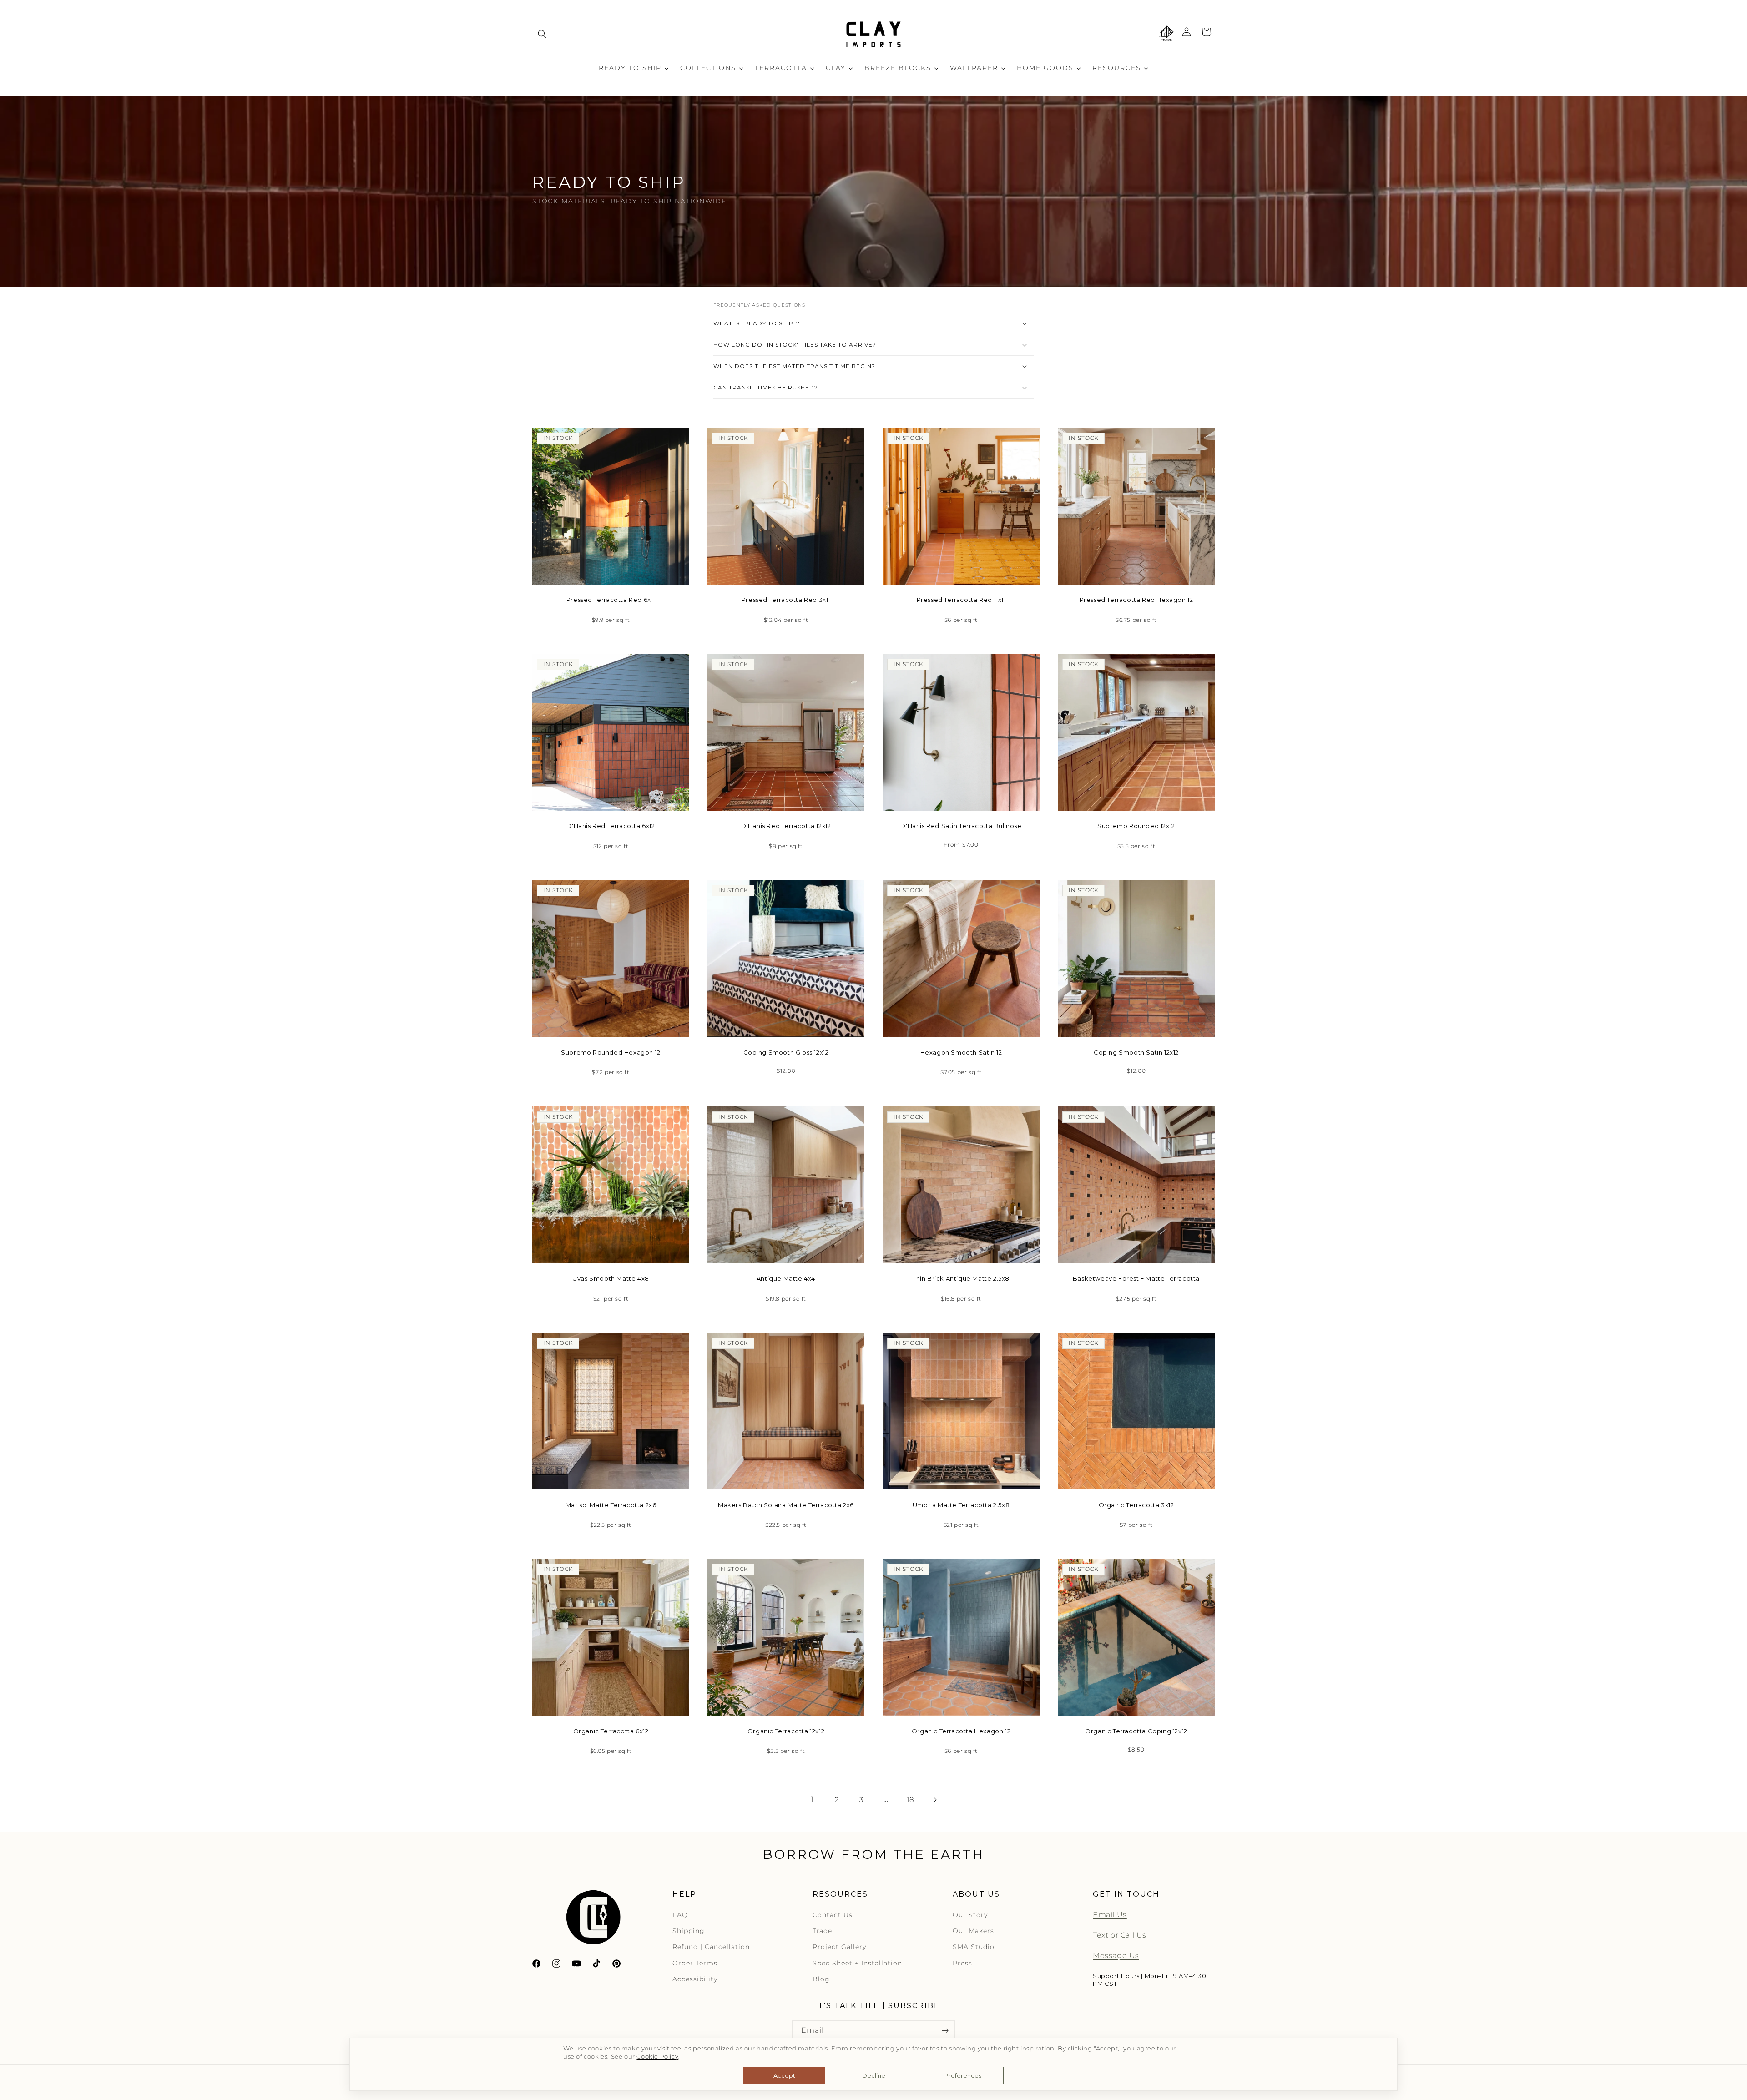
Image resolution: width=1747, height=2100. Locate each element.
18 (910, 1800)
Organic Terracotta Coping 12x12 (1136, 1731)
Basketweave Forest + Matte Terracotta (1136, 1278)
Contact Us (833, 1915)
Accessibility (695, 1979)
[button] (542, 34)
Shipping (689, 1931)
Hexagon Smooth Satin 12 (961, 1052)
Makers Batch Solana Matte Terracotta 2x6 (786, 1505)
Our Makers (973, 1931)
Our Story (970, 1915)
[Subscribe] (945, 2031)
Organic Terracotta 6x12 (611, 1731)
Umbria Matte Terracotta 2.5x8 (961, 1505)
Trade (822, 1931)
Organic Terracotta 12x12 (786, 1731)
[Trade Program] (1166, 34)
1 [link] (812, 1799)
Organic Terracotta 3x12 (1136, 1505)
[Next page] (935, 1800)
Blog (821, 1979)
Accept (784, 2075)
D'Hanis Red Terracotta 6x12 (611, 826)
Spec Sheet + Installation (857, 1963)
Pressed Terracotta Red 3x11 (786, 600)
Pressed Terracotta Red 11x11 (961, 600)
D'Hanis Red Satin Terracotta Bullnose (961, 826)
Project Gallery (839, 1947)
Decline (874, 2075)
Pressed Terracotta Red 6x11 (611, 600)
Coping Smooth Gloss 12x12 (786, 1052)
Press (962, 1963)
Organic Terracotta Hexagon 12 (961, 1731)
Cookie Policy (657, 2057)
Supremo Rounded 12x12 (1136, 826)
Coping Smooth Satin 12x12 (1136, 1052)
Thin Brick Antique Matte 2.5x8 (961, 1278)
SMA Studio (974, 1947)
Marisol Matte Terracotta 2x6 (611, 1505)
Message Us (1116, 1956)
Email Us (1110, 1915)
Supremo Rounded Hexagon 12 (611, 1052)
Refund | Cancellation (711, 1947)
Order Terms (695, 1963)
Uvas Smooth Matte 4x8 (611, 1278)
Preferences (963, 2075)
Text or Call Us (1120, 1935)
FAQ (680, 1915)
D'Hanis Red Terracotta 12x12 (786, 826)
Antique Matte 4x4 (786, 1278)
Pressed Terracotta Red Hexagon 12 (1136, 600)
